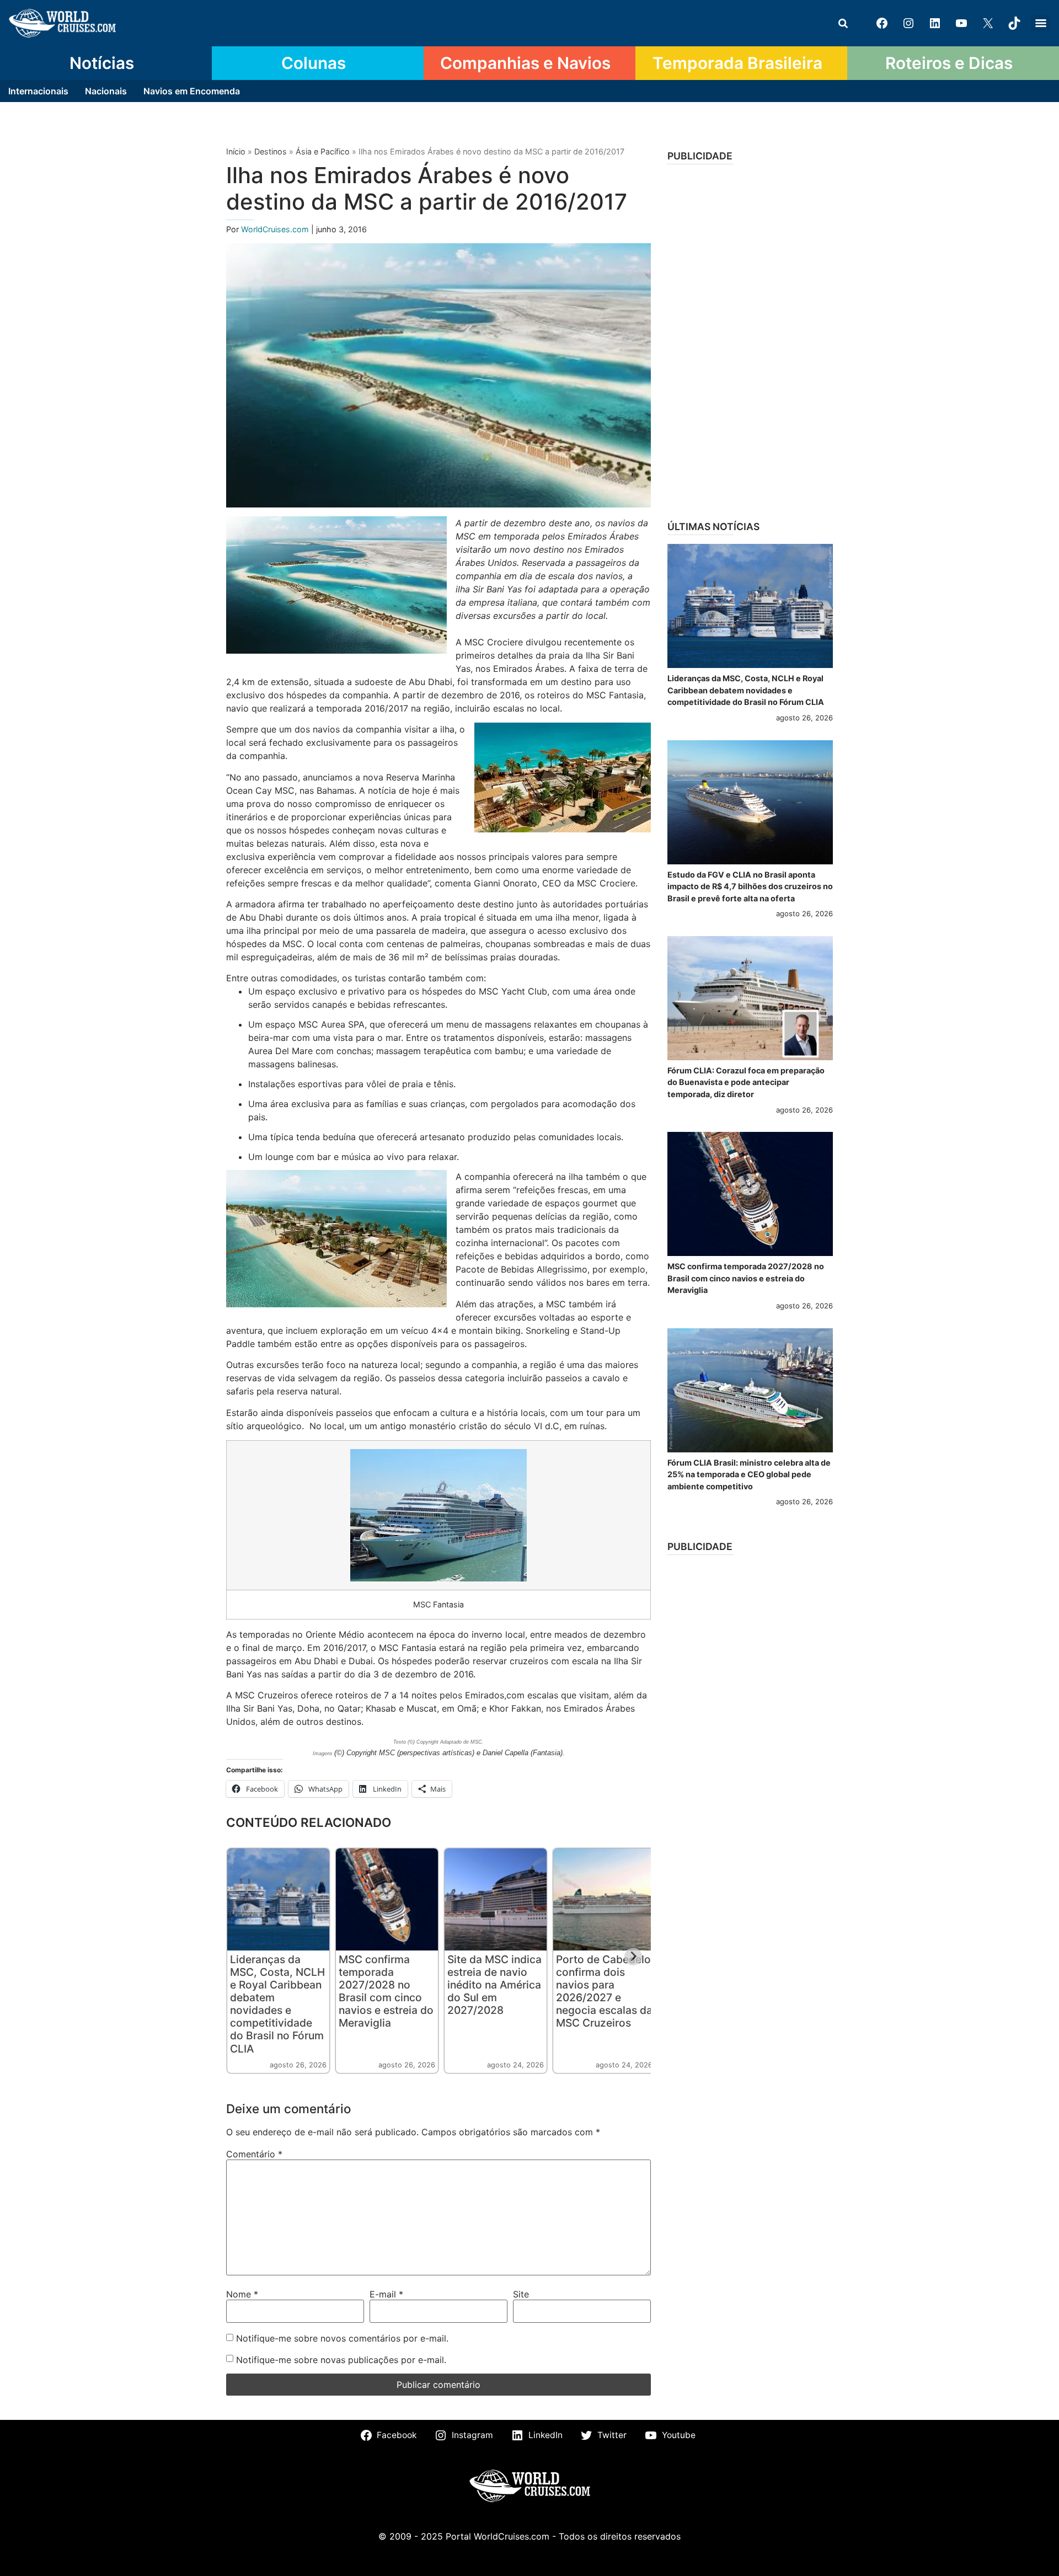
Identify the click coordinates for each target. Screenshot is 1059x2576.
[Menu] (1041, 23)
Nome (242, 2294)
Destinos (271, 151)
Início (236, 151)
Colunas (314, 63)
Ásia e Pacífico (323, 151)
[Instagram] (908, 23)
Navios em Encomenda (192, 91)
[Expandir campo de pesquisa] (843, 23)
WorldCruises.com (276, 229)
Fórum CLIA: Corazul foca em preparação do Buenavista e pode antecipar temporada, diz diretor (746, 1082)
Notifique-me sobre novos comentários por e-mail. (342, 2338)
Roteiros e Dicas (949, 63)
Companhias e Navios (525, 63)
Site (521, 2294)
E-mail (386, 2294)
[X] (988, 23)
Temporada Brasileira (737, 63)
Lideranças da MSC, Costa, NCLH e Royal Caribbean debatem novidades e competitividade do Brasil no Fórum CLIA (277, 2004)
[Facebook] (882, 23)
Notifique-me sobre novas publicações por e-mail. (341, 2360)
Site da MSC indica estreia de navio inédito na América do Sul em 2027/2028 (494, 1985)
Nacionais (106, 91)
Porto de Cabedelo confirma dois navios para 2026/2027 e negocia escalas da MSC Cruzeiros (604, 1991)
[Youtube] (961, 23)
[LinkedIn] (935, 23)
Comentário (254, 2154)
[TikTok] (1014, 23)
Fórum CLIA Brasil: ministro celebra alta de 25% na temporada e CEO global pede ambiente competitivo (749, 1474)
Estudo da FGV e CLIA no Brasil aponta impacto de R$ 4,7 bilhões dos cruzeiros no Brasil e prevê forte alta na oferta (750, 886)
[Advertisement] (750, 339)
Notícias (102, 63)
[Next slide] (633, 1957)
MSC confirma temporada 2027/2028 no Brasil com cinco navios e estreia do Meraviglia (386, 1991)
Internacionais (38, 91)
